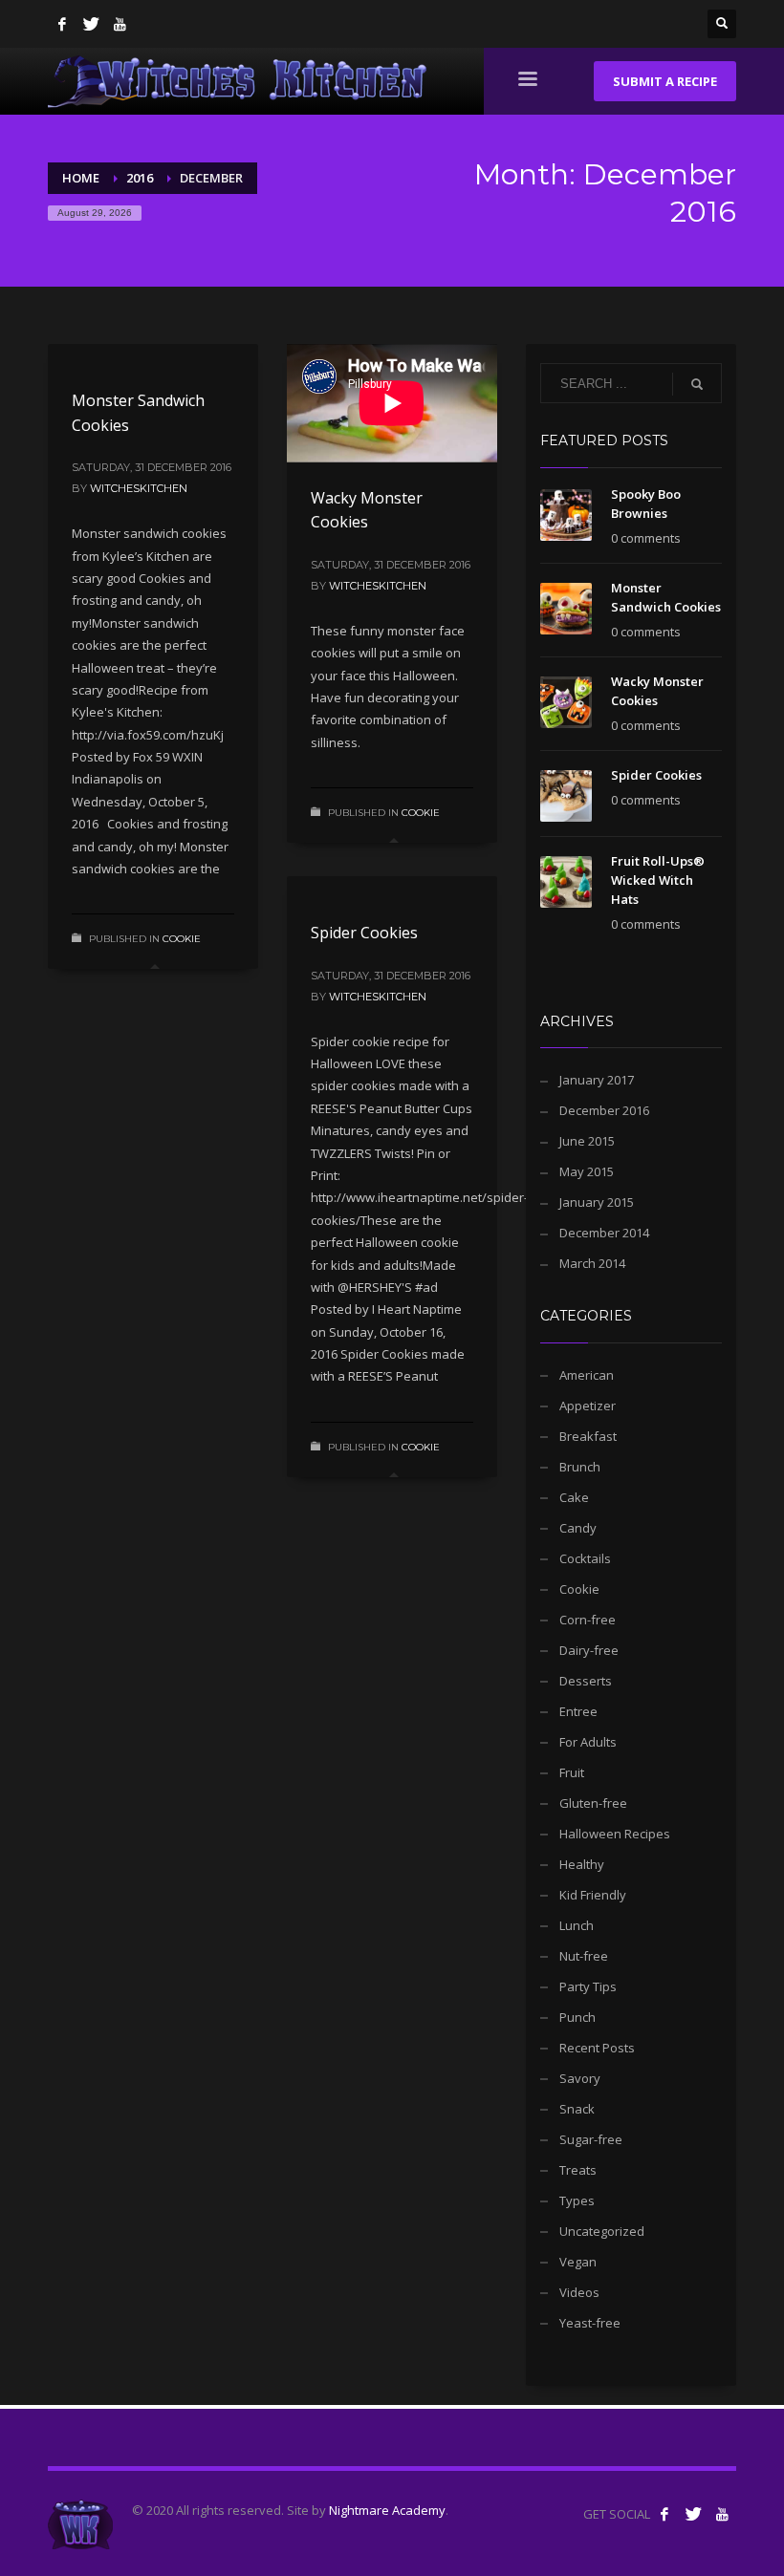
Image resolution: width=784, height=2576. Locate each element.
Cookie (182, 939)
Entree (578, 1711)
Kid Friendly (593, 1895)
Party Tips (588, 1986)
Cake (574, 1497)
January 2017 (597, 1080)
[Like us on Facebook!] (664, 2514)
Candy (578, 1528)
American (587, 1375)
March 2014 (592, 1263)
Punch (577, 2017)
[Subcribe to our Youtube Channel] (722, 2514)
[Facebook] (62, 24)
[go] (697, 384)
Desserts (586, 1681)
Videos (579, 2292)
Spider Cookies (364, 933)
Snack (577, 2109)
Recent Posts (597, 2048)
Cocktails (585, 1558)
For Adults (588, 1742)
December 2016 (604, 1110)
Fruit (572, 1772)
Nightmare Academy (387, 2510)
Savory (580, 2078)
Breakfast (588, 1436)
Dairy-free (589, 1650)
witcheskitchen (139, 488)
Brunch (580, 1467)
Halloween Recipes (615, 1834)
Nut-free (584, 1956)
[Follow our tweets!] (693, 2514)
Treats (578, 2170)
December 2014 (604, 1233)
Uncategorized (602, 2231)
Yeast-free (590, 2323)
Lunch (577, 1925)
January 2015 (597, 1202)
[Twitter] (91, 24)
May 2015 (587, 1171)
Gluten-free (593, 1803)
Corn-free (588, 1620)
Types (577, 2200)
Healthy (582, 1864)
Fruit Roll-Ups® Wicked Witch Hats (658, 880)
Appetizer (588, 1406)
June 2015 (587, 1141)
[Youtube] (120, 24)
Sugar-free (591, 2139)
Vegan (578, 2262)
